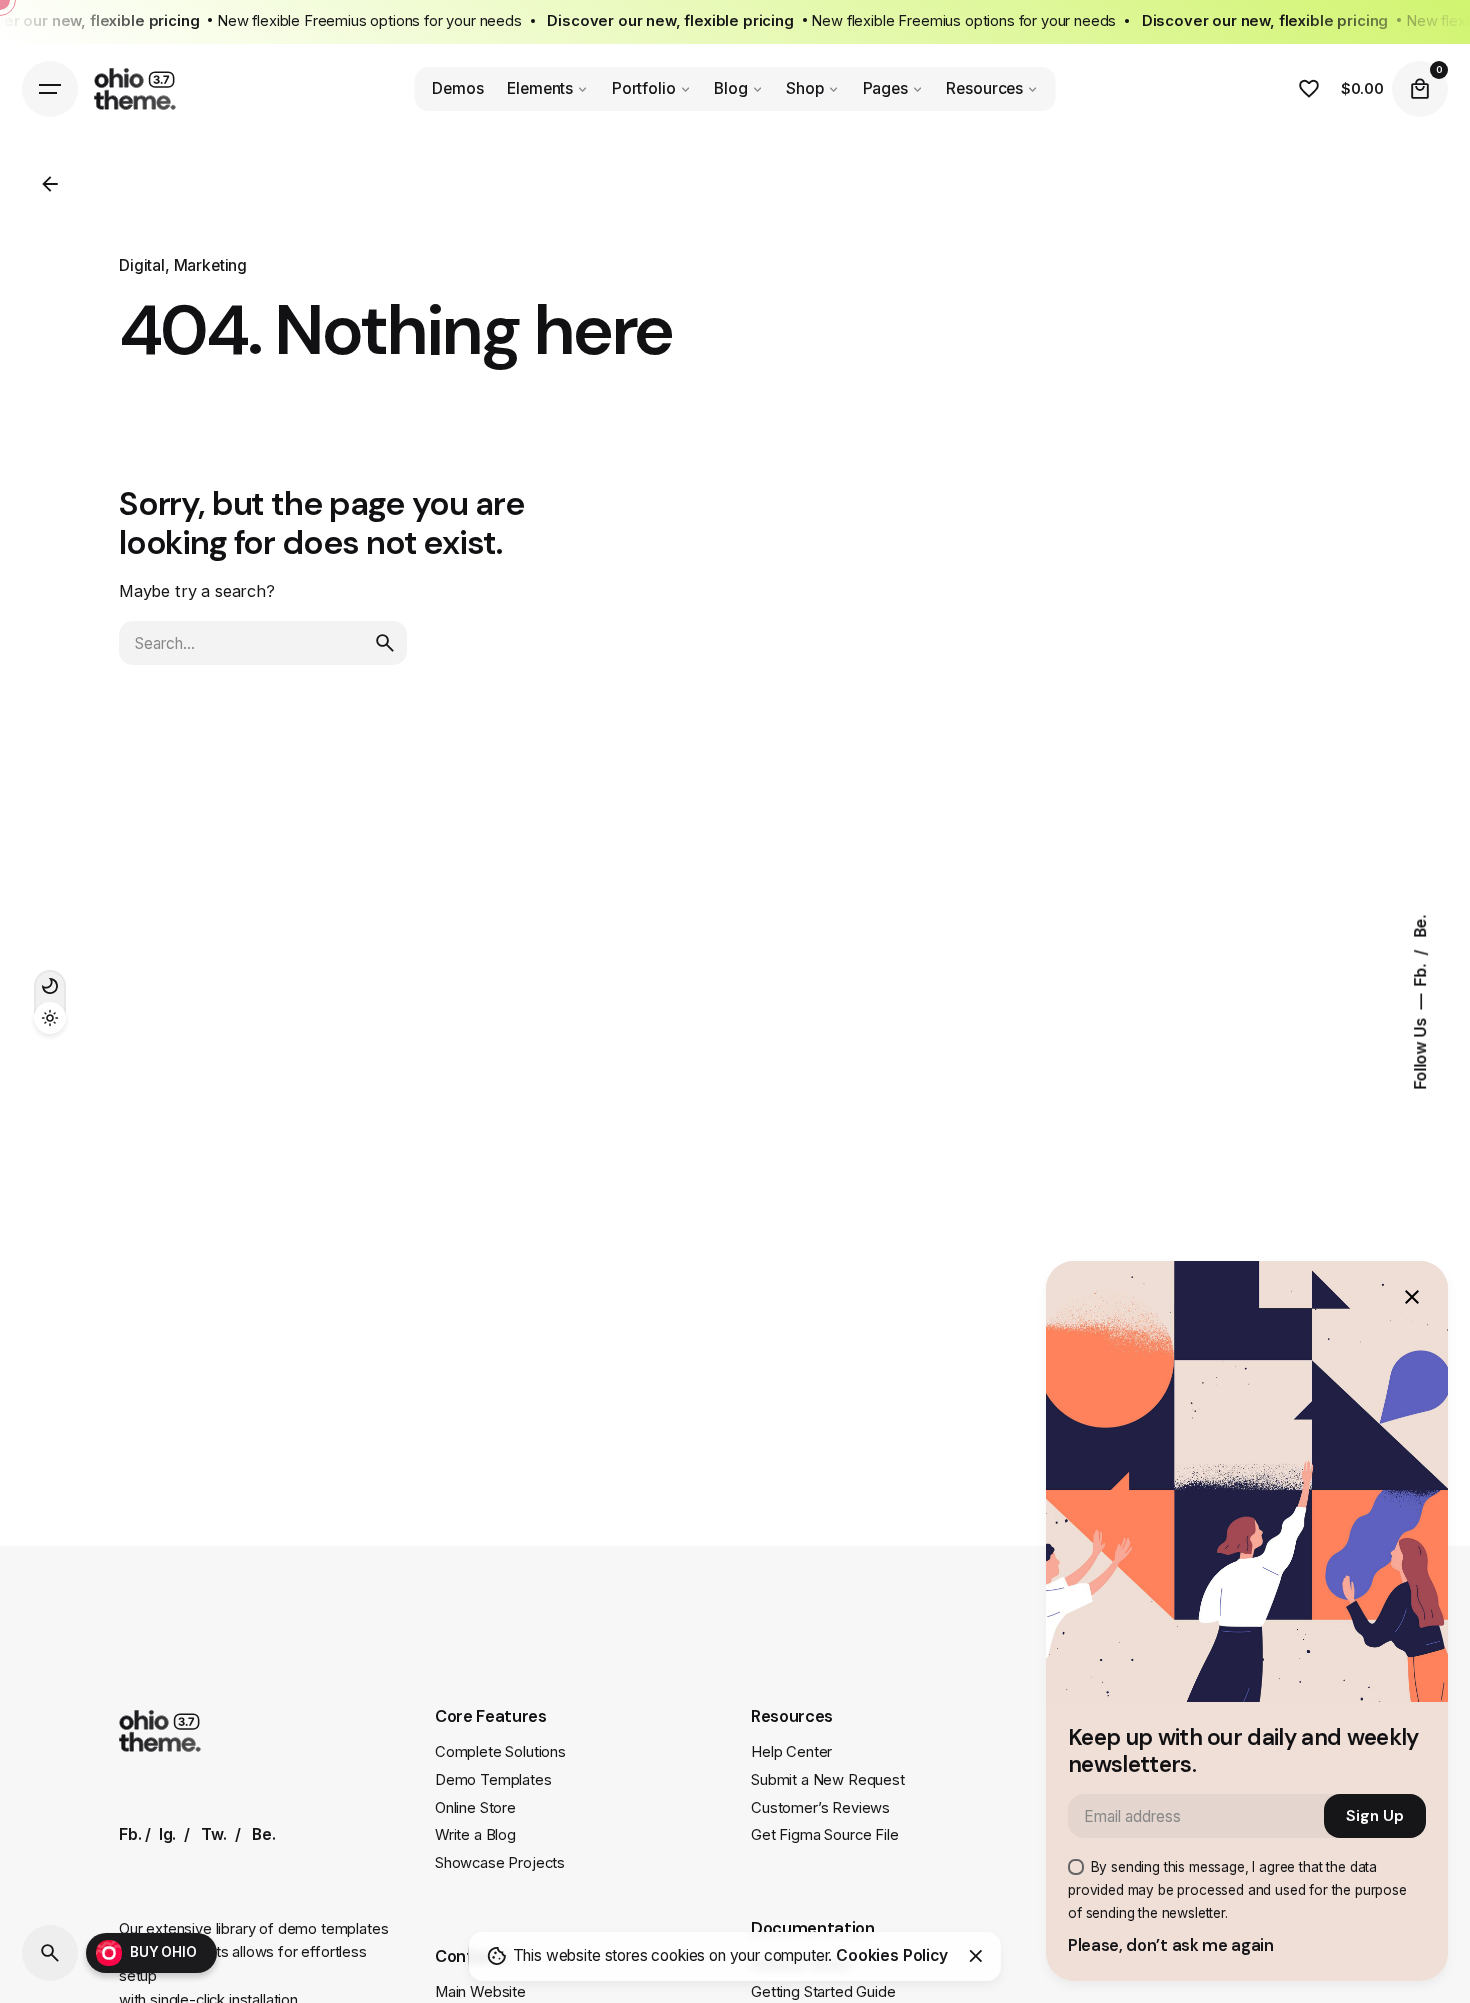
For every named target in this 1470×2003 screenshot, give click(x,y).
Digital (142, 265)
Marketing (210, 265)
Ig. (168, 1834)
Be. (1420, 926)
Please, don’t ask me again (1171, 1945)
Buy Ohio (163, 1952)
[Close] (976, 1956)
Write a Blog (475, 1835)
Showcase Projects (500, 1863)
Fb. (1420, 972)
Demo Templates (493, 1780)
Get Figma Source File (825, 1835)
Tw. (214, 1834)
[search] (385, 643)
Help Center (791, 1752)
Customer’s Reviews (820, 1808)
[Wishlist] (1309, 89)
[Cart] (1420, 89)
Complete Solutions (500, 1752)
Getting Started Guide (823, 1992)
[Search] (50, 1953)
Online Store (475, 1808)
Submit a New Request (828, 1780)
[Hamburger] (50, 89)
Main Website (480, 1992)
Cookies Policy (892, 1955)
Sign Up (1375, 1816)
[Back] (50, 184)
